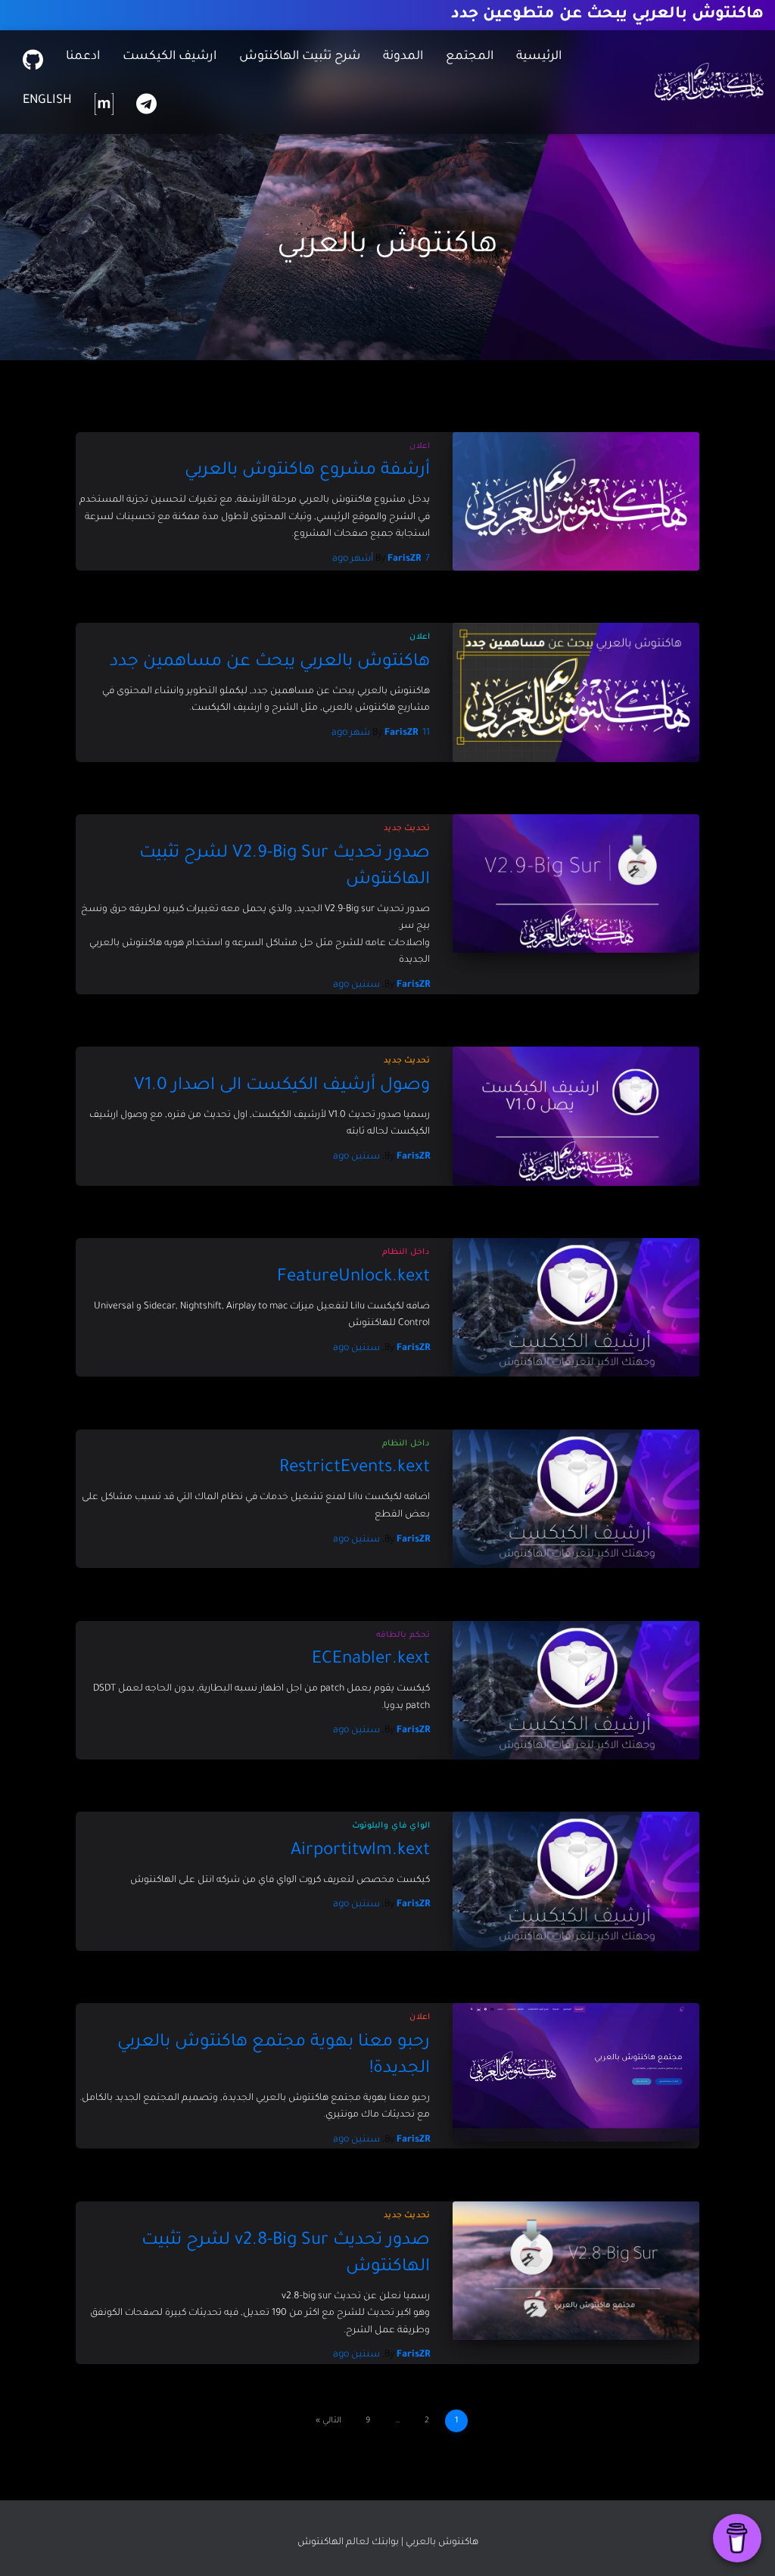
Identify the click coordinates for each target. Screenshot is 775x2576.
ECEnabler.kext (371, 1660)
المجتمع (470, 57)
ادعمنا (83, 57)
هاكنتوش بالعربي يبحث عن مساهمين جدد (270, 663)
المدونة (403, 57)
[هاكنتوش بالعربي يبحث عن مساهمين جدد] (576, 692)
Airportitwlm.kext (360, 1851)
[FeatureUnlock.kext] (576, 1307)
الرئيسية (539, 57)
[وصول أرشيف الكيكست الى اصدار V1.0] (576, 1116)
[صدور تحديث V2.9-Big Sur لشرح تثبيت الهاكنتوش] (576, 884)
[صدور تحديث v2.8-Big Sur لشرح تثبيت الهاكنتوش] (576, 2271)
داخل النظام (406, 1252)
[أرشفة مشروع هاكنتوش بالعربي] (576, 501)
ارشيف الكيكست (170, 57)
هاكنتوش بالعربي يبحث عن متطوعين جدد (607, 15)
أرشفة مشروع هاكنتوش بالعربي (307, 471)
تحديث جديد (407, 829)
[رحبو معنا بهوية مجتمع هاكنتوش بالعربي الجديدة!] (576, 2072)
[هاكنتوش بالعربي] (709, 82)
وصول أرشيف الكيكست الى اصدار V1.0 (282, 1086)
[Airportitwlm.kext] (576, 1881)
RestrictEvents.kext (355, 1468)
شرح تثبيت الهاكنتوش (300, 57)
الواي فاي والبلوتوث (391, 1826)
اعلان (420, 446)
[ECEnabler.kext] (576, 1690)
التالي (332, 2421)
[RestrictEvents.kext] (576, 1499)
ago (356, 985)
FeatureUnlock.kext (353, 1278)
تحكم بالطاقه (403, 1635)
